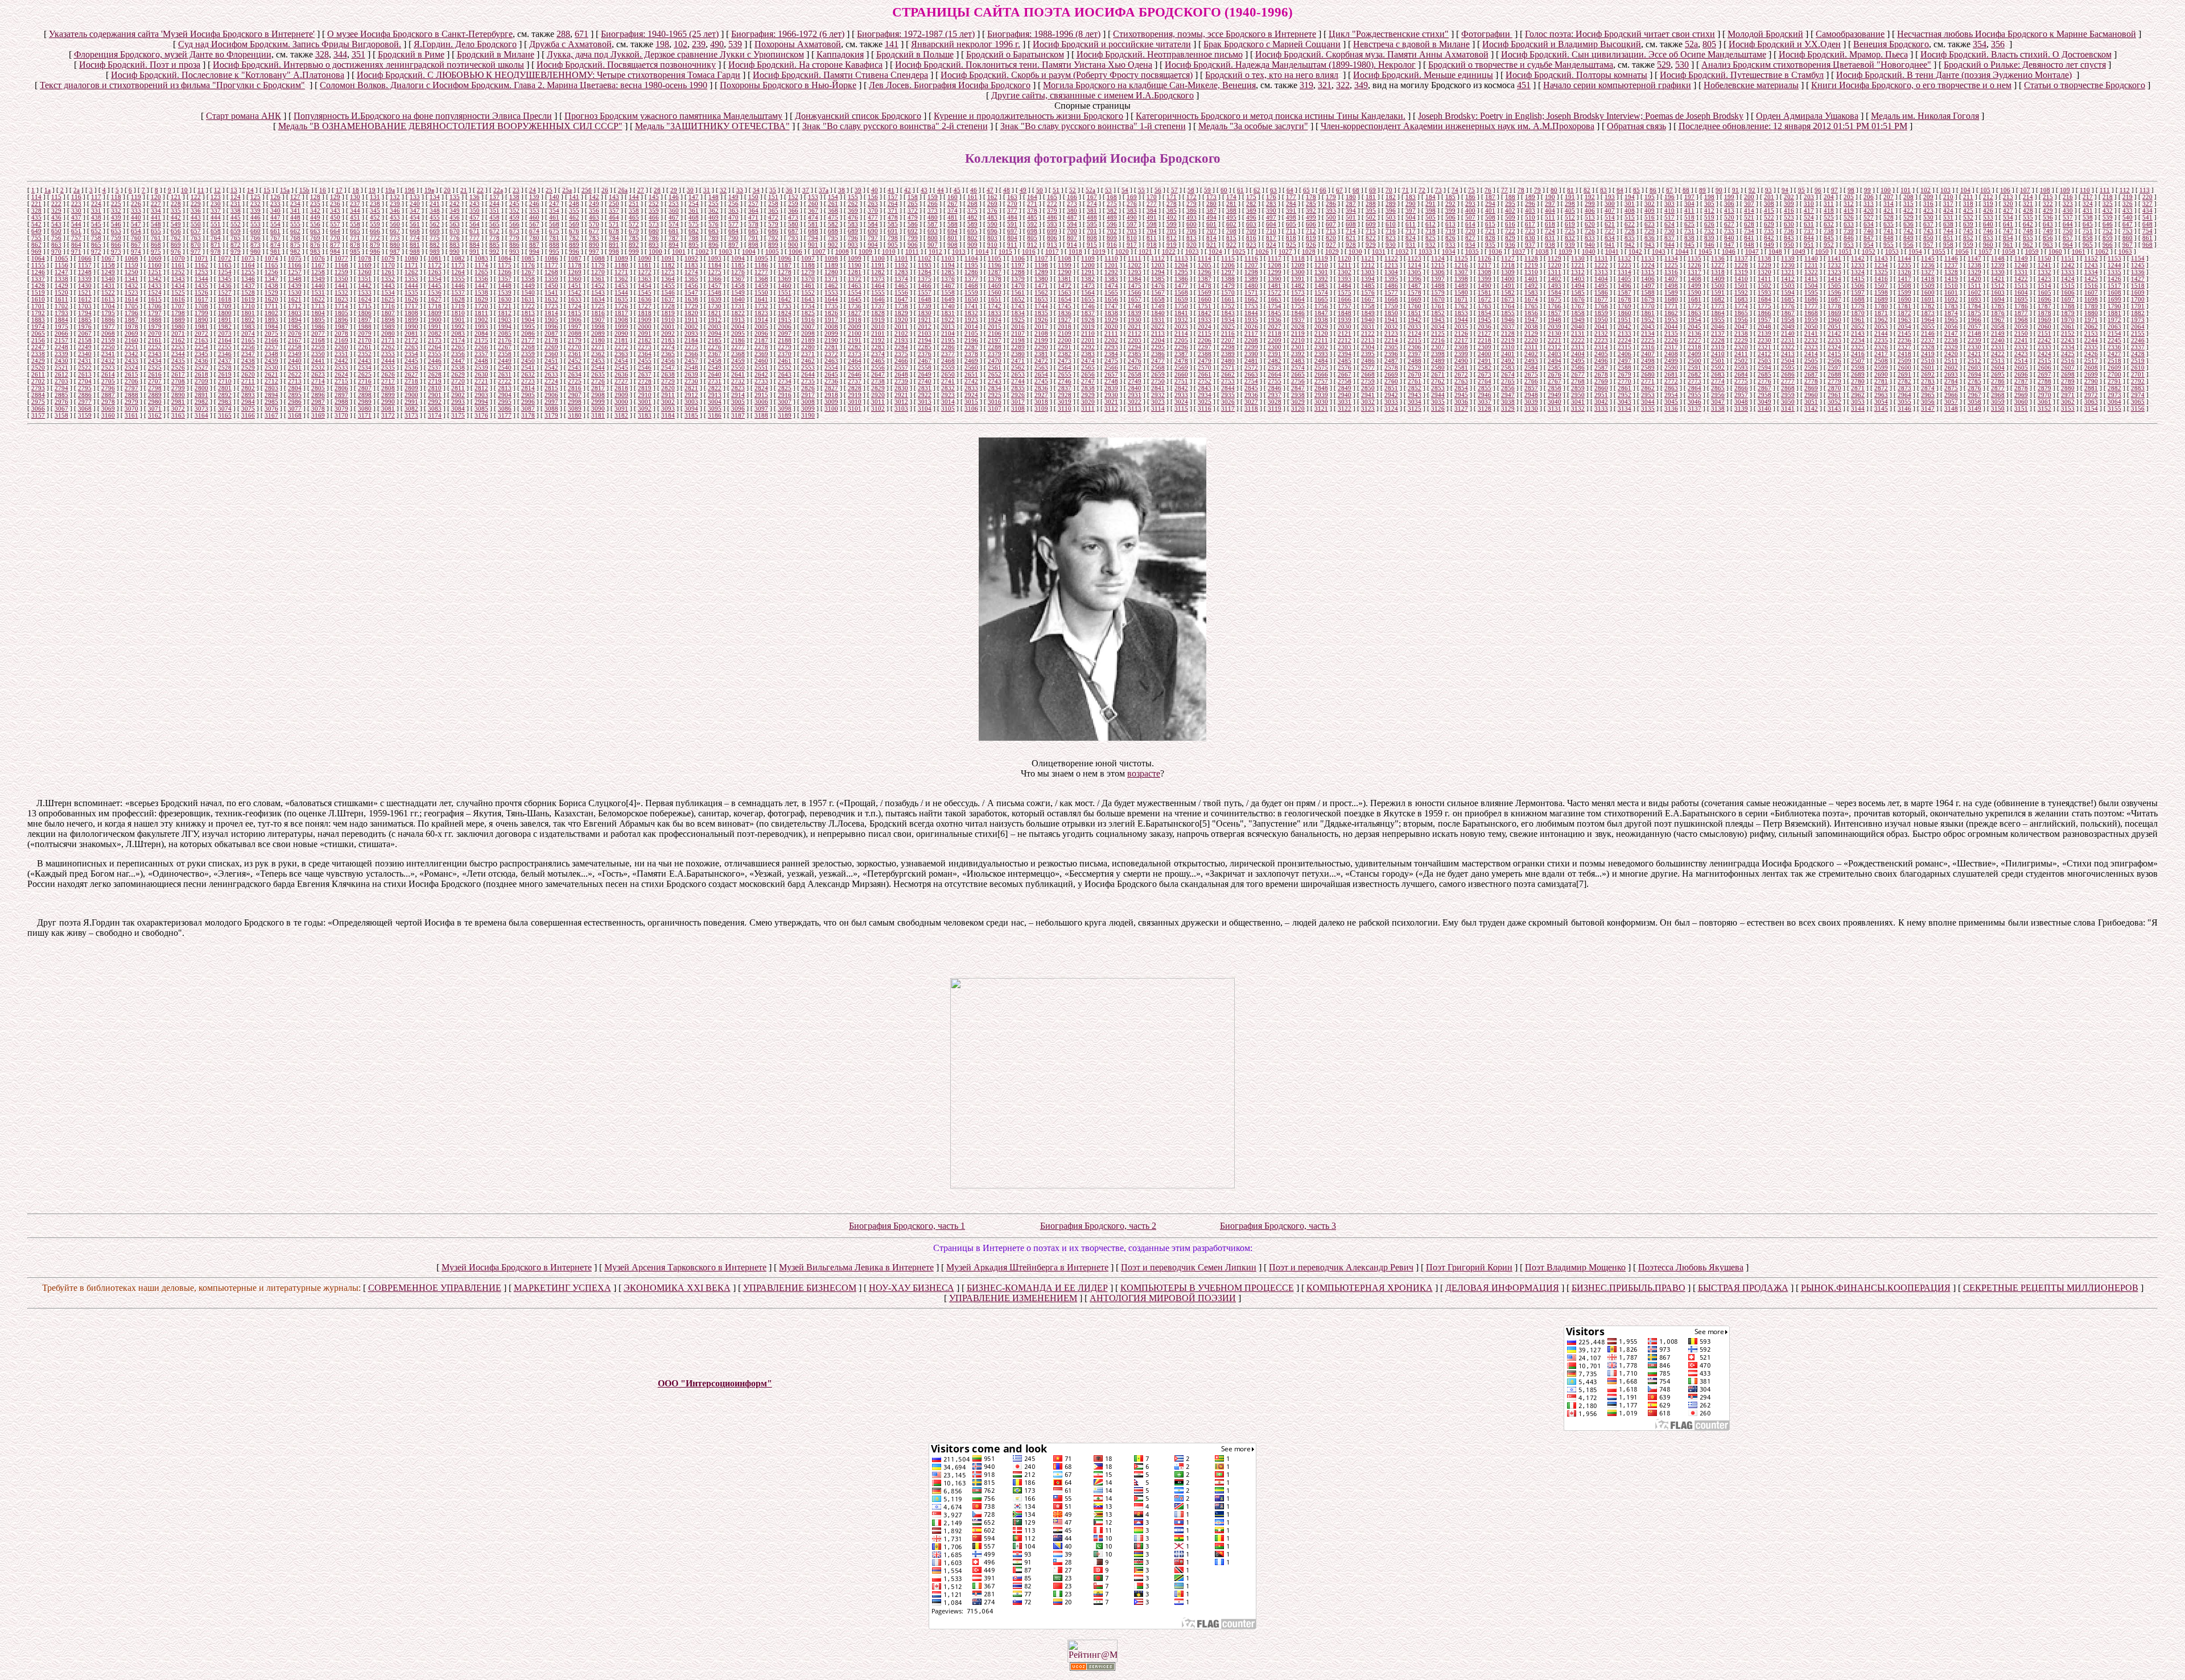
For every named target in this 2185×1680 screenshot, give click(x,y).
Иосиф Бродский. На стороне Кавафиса (805, 65)
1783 (1951, 306)
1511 (1974, 286)
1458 (738, 286)
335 (176, 210)
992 (494, 251)
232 (255, 204)
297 (1550, 204)
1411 (1765, 279)
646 (2108, 224)
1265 (481, 272)
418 (1829, 210)
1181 (645, 265)
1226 (1695, 265)
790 (733, 238)
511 (1550, 217)
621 (1610, 224)
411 (1689, 210)
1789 (2091, 306)
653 (116, 231)
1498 (1671, 286)
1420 (1974, 279)
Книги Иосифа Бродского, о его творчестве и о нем (1911, 85)
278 (1172, 204)
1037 (1519, 251)
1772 (1695, 306)
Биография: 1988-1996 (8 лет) (1044, 34)
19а (390, 190)
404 (1550, 210)
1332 (2044, 272)
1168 (341, 265)
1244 (2114, 265)
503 (1391, 217)
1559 (971, 292)
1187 (785, 265)
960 (1988, 245)
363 (733, 210)
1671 (1461, 299)
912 (1032, 245)
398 (1430, 210)
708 (1231, 231)
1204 (1181, 265)
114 (36, 197)
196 (1669, 197)
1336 (2138, 272)
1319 (1741, 272)
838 (1689, 238)
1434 (178, 286)
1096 (785, 258)
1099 (855, 258)
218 (2108, 197)
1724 (575, 306)
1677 (1601, 299)
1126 (1485, 258)
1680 (1671, 299)
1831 (948, 313)
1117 (1275, 258)
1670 (1438, 299)
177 (1291, 197)
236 (335, 204)
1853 (1461, 313)
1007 (819, 251)
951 (1809, 245)
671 (582, 34)
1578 (1415, 292)
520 (1729, 217)
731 (1689, 231)
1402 (1555, 279)
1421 (1998, 279)
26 (605, 190)
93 (1768, 190)
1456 (691, 286)
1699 (2114, 299)
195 (1650, 197)
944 (1669, 245)
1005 (772, 251)
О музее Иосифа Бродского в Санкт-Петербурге (420, 34)
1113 (1181, 258)
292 (1450, 204)
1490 (1485, 286)
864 (76, 245)
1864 (1718, 313)
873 (255, 245)
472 (773, 217)
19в (429, 190)
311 (1829, 204)
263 (873, 204)
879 (375, 245)
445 (236, 217)
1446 (458, 286)
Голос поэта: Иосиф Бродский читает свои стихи (1620, 34)
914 (1072, 245)
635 (1889, 224)
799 (913, 238)
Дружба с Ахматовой (570, 44)
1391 (1298, 279)
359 (654, 210)
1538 (481, 292)
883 (455, 245)
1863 (1695, 313)
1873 (1928, 313)
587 (933, 224)
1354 (435, 279)
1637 (668, 299)
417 (1809, 210)
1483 (1321, 286)
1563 (1065, 292)
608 (1351, 224)
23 (516, 190)
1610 (38, 299)
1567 (1158, 292)
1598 (1881, 292)
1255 (248, 272)
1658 (1158, 299)
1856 (1531, 313)
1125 (1461, 258)
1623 (341, 299)
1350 (341, 279)
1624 (365, 299)
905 (893, 245)
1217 (1485, 265)
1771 (1671, 306)
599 (1172, 224)
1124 (1438, 258)
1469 (995, 286)
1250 (131, 272)
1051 (1845, 251)
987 (395, 251)
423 (1928, 210)
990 (455, 251)
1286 (971, 272)
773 (395, 238)
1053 (1892, 251)
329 (56, 210)
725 (1570, 231)
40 (875, 190)
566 (514, 224)
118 (116, 197)
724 (1550, 231)
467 (674, 217)
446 (255, 217)
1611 (61, 299)
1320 (1765, 272)
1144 (1904, 258)
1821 (715, 313)
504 (1411, 217)
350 (475, 210)
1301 (1321, 272)
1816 (598, 313)
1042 (1635, 251)
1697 (2068, 299)
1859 (1601, 313)
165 (1052, 197)
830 (1530, 238)
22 (480, 190)
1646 (878, 299)
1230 (1788, 265)
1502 (1765, 286)
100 (1886, 190)
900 (793, 245)
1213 (1391, 265)
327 (2147, 204)
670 (455, 231)
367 (813, 210)
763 (196, 238)
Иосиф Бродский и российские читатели (1112, 44)
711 (1291, 231)
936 (1510, 245)
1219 (1531, 265)
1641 (761, 299)
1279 (808, 272)
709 (1251, 231)
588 (953, 224)
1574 (1321, 292)
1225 (1671, 265)
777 (475, 238)
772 (375, 238)
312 (1849, 204)
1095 (761, 258)
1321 (1788, 272)
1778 (1834, 306)
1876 (1998, 313)
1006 (795, 251)
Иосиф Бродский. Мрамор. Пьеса (1843, 54)
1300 (1298, 272)
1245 (2138, 265)
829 (1510, 238)
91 (1735, 190)
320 (2008, 204)
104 (1965, 190)
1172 (435, 265)
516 (1650, 217)
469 (714, 217)
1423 (2044, 279)
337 (216, 210)
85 (1636, 190)
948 (1749, 245)
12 (217, 190)
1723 (551, 306)
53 (1108, 190)
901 (813, 245)
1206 (1228, 265)
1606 (2068, 292)
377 (1012, 210)
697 (1012, 231)
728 (1630, 231)
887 (534, 245)
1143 (1881, 258)
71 (1405, 190)
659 (236, 231)
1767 (1578, 306)
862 (36, 245)
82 (1587, 190)
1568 (1181, 292)
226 (136, 204)
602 (1231, 224)
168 (1112, 197)
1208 (1275, 265)
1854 (1485, 313)
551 (216, 224)
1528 (248, 292)
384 (1152, 210)
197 (1689, 197)
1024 (1215, 251)
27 (641, 190)
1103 (948, 258)
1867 (1788, 313)
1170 (388, 265)
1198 (1041, 265)
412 (1709, 210)
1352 (388, 279)
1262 (411, 272)
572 (634, 224)
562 (435, 224)
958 (1948, 245)
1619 (248, 299)
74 (1455, 190)
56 (1158, 190)
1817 (621, 313)
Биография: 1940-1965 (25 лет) (660, 34)
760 (136, 238)
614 (1470, 224)
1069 (155, 258)
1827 (855, 313)
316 (1928, 204)
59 (1207, 190)
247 (554, 204)
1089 (621, 258)
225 (116, 204)
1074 (271, 258)
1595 (1811, 292)
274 (1092, 204)
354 (1980, 44)
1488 (1438, 286)
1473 (1088, 286)
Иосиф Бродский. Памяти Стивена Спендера (840, 75)
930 (1391, 245)
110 (2085, 190)
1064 (38, 258)
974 (136, 251)
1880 (2091, 313)
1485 (1368, 286)
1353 (411, 279)
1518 (2138, 286)
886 (514, 245)
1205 (1205, 265)
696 (992, 231)
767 (275, 238)
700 (1072, 231)
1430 (85, 286)
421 (1889, 210)
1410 (1741, 279)
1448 (505, 286)
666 (375, 231)
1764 (1508, 306)
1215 (1438, 265)
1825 (808, 313)
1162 (201, 265)
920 (1192, 245)
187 (1490, 197)
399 (1450, 210)
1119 (1321, 258)
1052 (1869, 251)
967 (2128, 245)
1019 (1099, 251)
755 (36, 238)
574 (674, 224)
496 (1251, 217)
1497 (1648, 286)
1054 (1915, 251)
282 (1251, 204)
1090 (645, 258)
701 (1092, 231)
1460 (785, 286)
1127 (1508, 258)
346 (395, 210)
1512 (1998, 286)
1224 (1648, 265)
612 (1430, 224)
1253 (201, 272)
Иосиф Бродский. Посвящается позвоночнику (626, 65)
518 (1689, 217)
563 (455, 224)
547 (136, 224)
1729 (691, 306)
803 (992, 238)
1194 (948, 265)
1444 (411, 286)
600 (1192, 224)
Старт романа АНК (244, 116)
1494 (1578, 286)
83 (1603, 190)
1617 (201, 299)
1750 (1181, 306)
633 (1849, 224)
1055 (1939, 251)
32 (723, 190)
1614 (131, 299)
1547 (691, 292)
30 (690, 190)
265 (913, 204)
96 (1818, 190)
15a (285, 190)
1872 (1904, 313)
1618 (225, 299)
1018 (1075, 251)
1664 (1298, 299)
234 (295, 204)
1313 (1601, 272)
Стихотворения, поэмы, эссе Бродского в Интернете (1215, 34)
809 (1112, 238)
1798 (178, 313)
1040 (1589, 251)
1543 (598, 292)
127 (295, 197)
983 (315, 251)
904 (873, 245)
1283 (901, 272)
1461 (808, 286)
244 (494, 204)
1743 (1018, 306)
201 (1769, 197)
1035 (1472, 251)
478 (893, 217)
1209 (1298, 265)
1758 (1368, 306)
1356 (481, 279)
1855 (1508, 313)
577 (733, 224)
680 (654, 231)
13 (234, 190)
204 (1829, 197)
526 (1849, 217)
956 (1908, 245)
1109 (1088, 258)
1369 (785, 279)
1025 (1239, 251)
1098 (831, 258)
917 (1132, 245)
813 (1192, 238)
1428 (38, 286)
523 (1789, 217)
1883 (38, 320)
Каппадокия (840, 54)
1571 (1251, 292)
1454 (645, 286)
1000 (655, 251)
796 (853, 238)
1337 (38, 279)
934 (1470, 245)
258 (773, 204)
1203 (1158, 265)
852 (1968, 238)
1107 (1041, 258)
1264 (458, 272)
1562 (1041, 292)
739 (1849, 231)
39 (858, 190)
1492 (1531, 286)
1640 (738, 299)
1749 (1158, 306)
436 (56, 217)
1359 (551, 279)
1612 (85, 299)
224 (96, 204)
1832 (971, 313)
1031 (1379, 251)
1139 (1788, 258)
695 (972, 231)
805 (1709, 44)
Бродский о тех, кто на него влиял (1272, 75)
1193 (925, 265)
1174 (481, 265)
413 (1729, 210)
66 (1323, 190)
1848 (1345, 313)
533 (1988, 217)
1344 (201, 279)
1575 (1345, 292)
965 (2088, 245)
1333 (2068, 272)
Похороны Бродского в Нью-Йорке (788, 85)
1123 (1415, 258)
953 (1849, 245)
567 (534, 224)
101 (1906, 190)
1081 (435, 258)
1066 (85, 258)
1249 (108, 272)
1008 (842, 251)
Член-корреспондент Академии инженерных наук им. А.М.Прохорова (1458, 126)
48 (1007, 190)
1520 (61, 292)
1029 (1332, 251)
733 (1729, 231)
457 (475, 217)
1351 (365, 279)
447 (275, 217)
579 (773, 224)
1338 (61, 279)
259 (793, 204)
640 (1988, 224)
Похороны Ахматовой (798, 44)
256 (733, 204)
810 (1132, 238)
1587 (1625, 292)
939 (1570, 245)
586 (913, 224)
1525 (178, 292)
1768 (1601, 306)
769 (315, 238)
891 (614, 245)
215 (2048, 197)
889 (574, 245)
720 (1470, 231)
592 (1032, 224)
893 (654, 245)
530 (1682, 65)
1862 (1671, 313)
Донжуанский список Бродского (858, 116)
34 (756, 190)
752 (2108, 231)
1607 (2091, 292)
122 (196, 197)
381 (1092, 210)
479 (913, 217)
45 (957, 190)
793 (793, 238)
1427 (2138, 279)
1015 (1005, 251)
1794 (85, 313)
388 (1231, 210)
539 (735, 44)
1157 (85, 265)
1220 (1555, 265)
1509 (1928, 286)
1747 (1111, 306)
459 (514, 217)
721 (1490, 231)
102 (681, 44)
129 (335, 197)
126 (275, 197)
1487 (1415, 286)
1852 (1438, 313)
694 (953, 231)
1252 (178, 272)
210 (1948, 197)
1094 (738, 258)
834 (1610, 238)
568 (554, 224)
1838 (1111, 313)
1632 (551, 299)
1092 (691, 258)
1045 (1705, 251)
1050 (1822, 251)
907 (933, 245)
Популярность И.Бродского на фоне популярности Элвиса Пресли (423, 116)
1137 (1741, 258)
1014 (982, 251)
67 (1339, 190)
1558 (948, 292)
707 (1211, 231)
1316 (1671, 272)
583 (853, 224)
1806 (365, 313)
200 (1749, 197)
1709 (225, 306)
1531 (318, 292)
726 (1590, 231)
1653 (1041, 299)
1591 (1718, 292)
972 (96, 251)
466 (654, 217)
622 (1630, 224)
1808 (411, 313)
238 (375, 204)
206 (1869, 197)
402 (1510, 210)
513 (1590, 217)
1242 (2068, 265)
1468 (971, 286)
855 (2028, 238)
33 (740, 190)
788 (694, 238)
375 (972, 210)
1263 (435, 272)
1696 (2044, 299)
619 (1570, 224)
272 (1052, 204)
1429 (61, 286)
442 (176, 217)
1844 (1251, 313)
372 (913, 210)
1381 (1065, 279)
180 (1351, 197)
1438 (271, 286)
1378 (995, 279)
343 (335, 210)
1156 (61, 265)
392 (1311, 210)
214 (2028, 197)
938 (1550, 245)
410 (1669, 210)
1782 (1928, 306)
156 (873, 197)
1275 (715, 272)
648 (2147, 224)
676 (574, 231)
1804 (318, 313)
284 (1291, 204)
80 (1554, 190)
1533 (365, 292)
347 (415, 210)
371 (893, 210)
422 (1908, 210)
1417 (1904, 279)
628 (1749, 224)
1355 (458, 279)
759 (116, 238)
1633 (575, 299)
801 (953, 238)
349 (1361, 85)
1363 (645, 279)
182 (1391, 197)
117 (96, 197)
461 (554, 217)
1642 (785, 299)
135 (455, 197)
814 (1211, 238)
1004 (749, 251)
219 (2128, 197)
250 (614, 204)
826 (1450, 238)
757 (76, 238)
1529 (271, 292)
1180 (621, 265)
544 (76, 224)
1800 (225, 313)
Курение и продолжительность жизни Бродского (1028, 116)
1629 (481, 299)
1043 (1659, 251)
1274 (691, 272)
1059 (2032, 251)
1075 (295, 258)
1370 (808, 279)
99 (1867, 190)
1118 (1298, 258)
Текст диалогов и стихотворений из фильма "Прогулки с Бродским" (172, 85)
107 (2025, 190)
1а (48, 190)
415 (1769, 210)
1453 (621, 286)
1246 (38, 272)
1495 (1601, 286)
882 (435, 245)
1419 (1951, 279)
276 (1132, 204)
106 (2005, 190)
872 (236, 245)
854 (2008, 238)
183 (1411, 197)
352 (514, 210)
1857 (1555, 313)
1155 (38, 265)
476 (853, 217)
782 (574, 238)
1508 (1904, 286)
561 (415, 224)
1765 (1531, 306)
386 (1192, 210)
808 (1092, 238)
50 (1040, 190)
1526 (201, 292)
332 (116, 210)
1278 (785, 272)
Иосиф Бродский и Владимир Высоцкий (1562, 44)
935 (1490, 245)
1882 (2138, 313)
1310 (1531, 272)
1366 (715, 279)
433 (2128, 210)
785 (634, 238)
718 (1430, 231)
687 (793, 231)
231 (236, 204)
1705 (131, 306)
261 (833, 204)
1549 (738, 292)
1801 (248, 313)
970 (56, 251)
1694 (1998, 299)
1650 (971, 299)
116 (76, 197)
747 (2008, 231)
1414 (1834, 279)
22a (498, 190)
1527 (225, 292)
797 (873, 238)
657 (196, 231)
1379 (1018, 279)
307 (1749, 204)
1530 (295, 292)
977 (196, 251)
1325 (1881, 272)
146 (674, 197)
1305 (1415, 272)
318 (1968, 204)
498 (1291, 217)
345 (375, 210)
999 (634, 251)
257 (753, 204)
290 (1411, 204)
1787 (2044, 306)
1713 (318, 306)
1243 (2091, 265)
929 (1371, 245)
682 (694, 231)
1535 (411, 292)
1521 (85, 292)
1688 (1858, 299)
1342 (155, 279)
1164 (248, 265)
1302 (1345, 272)
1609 (2138, 292)
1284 (925, 272)
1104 (971, 258)
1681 (1695, 299)
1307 (1461, 272)
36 (789, 190)
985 (355, 251)
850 (1928, 238)
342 (315, 210)
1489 (1461, 286)
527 (1869, 217)
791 (753, 238)
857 (2068, 238)
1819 (668, 313)
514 (1610, 217)
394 (1351, 210)
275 (1112, 204)
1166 (295, 265)
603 (1251, 224)
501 (1351, 217)
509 (1510, 217)
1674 (1531, 299)
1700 (2138, 299)
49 (1023, 190)
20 (447, 190)
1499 (1695, 286)
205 (1849, 197)
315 (1908, 204)
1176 (528, 265)
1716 (388, 306)
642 (2028, 224)
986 (375, 251)
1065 (61, 258)
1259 (341, 272)
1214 (1415, 265)
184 (1430, 197)
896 (714, 245)
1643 (808, 299)
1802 (271, 313)
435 (36, 217)
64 (1290, 190)
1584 (1555, 292)
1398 (1461, 279)
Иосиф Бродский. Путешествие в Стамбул (1742, 75)
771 (355, 238)
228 (176, 204)
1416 (1881, 279)
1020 (1122, 251)
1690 (1904, 299)
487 (1072, 217)
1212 (1368, 265)
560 (395, 224)
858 (2088, 238)
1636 (645, 299)
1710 (248, 306)
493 (1192, 217)
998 (614, 251)
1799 (201, 313)
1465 (901, 286)
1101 (901, 258)
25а (567, 190)
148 (714, 197)
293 (1470, 204)
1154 (2138, 258)
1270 (598, 272)
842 (1769, 238)
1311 (1555, 272)
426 (1988, 210)
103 (1945, 190)
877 (335, 245)
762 (176, 238)
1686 (1811, 299)
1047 (1752, 251)
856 (2048, 238)
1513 (2021, 286)
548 (156, 224)
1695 (2021, 299)
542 (36, 224)
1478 (1205, 286)
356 (1998, 44)
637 (1928, 224)
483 (992, 217)
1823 (761, 313)
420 (1869, 210)
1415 (1858, 279)
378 (1032, 210)
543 (56, 224)
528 (1889, 217)
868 (156, 245)
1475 (1135, 286)
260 (813, 204)
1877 (2021, 313)
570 (594, 224)
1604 (2021, 292)
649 (36, 231)
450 (335, 217)
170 (1152, 197)
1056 (1962, 251)
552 (236, 224)
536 (2048, 217)
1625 (388, 299)
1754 (1275, 306)
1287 (995, 272)
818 (1291, 238)
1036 (1495, 251)
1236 (1928, 265)
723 (1530, 231)
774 (415, 238)
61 (1240, 190)
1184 (715, 265)
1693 (1974, 299)
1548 (715, 292)
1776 (1788, 306)
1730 (715, 306)
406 (1590, 210)
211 (1968, 197)
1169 (365, 265)
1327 (1928, 272)
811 (1152, 238)
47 (990, 190)
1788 (2068, 306)
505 (1430, 217)
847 (1869, 238)
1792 (38, 313)
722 (1510, 231)
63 (1273, 190)
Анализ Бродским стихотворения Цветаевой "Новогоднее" (1816, 65)
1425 (2091, 279)
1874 (1951, 313)
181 (1371, 197)
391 (1291, 210)
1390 (1275, 279)
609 (1371, 224)
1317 (1695, 272)
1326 (1904, 272)
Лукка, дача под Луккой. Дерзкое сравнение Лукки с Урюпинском (675, 54)
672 (494, 231)
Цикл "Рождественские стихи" (1389, 34)
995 (554, 251)
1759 (1391, 306)
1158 (108, 265)
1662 (1251, 299)
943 (1650, 245)
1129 (1555, 258)
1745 (1065, 306)
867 (136, 245)
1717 (411, 306)
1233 (1858, 265)
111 (2105, 190)
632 (1829, 224)
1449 (528, 286)
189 (1530, 197)
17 (339, 190)
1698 (2091, 299)
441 (156, 217)
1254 (225, 272)
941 (1610, 245)
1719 (458, 306)
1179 (598, 265)
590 (992, 224)
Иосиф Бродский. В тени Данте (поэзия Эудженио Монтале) (1954, 75)
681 (674, 231)
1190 (855, 265)
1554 (855, 292)
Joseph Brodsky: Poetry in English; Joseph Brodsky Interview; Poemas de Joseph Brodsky (1581, 116)
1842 (1205, 313)
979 (236, 251)
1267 (528, 272)
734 (1749, 231)
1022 (1169, 251)
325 (2108, 204)
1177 (551, 265)
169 (1132, 197)
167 (1092, 197)
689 (853, 231)
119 (136, 197)
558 (355, 224)
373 (933, 210)
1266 (505, 272)
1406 (1648, 279)
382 (1112, 210)
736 (1789, 231)
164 (1032, 197)
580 (793, 224)
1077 (341, 258)
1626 (411, 299)
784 (614, 238)
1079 (388, 258)
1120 (1345, 258)
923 (1251, 245)
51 (1056, 190)
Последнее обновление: (1793, 126)
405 (1570, 210)
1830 (925, 313)
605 (1291, 224)
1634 (598, 299)
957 (1928, 245)
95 (1801, 190)
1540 (528, 292)
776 (455, 238)
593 (1052, 224)
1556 (901, 292)
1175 (505, 265)
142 (594, 197)
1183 (691, 265)
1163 (225, 265)
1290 (1065, 272)
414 (1749, 210)
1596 (1834, 292)
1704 (108, 306)
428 (2028, 210)
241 (435, 204)
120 (156, 197)
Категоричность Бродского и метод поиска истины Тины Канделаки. (1271, 116)
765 (236, 238)
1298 (1251, 272)
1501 (1741, 286)
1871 (1881, 313)
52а (1691, 44)
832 (1570, 238)
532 (1968, 217)
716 (1391, 231)
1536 (435, 292)
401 (1490, 210)
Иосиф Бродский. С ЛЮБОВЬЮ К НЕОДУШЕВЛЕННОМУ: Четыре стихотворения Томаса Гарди (549, 75)
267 (953, 204)
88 (1686, 190)
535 (2028, 217)
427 (2008, 210)
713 (1331, 231)
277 (1152, 204)
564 (475, 224)
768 (295, 238)
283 (1271, 204)
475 (833, 217)
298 (1570, 204)
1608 (2114, 292)
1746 (1088, 306)
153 (813, 197)
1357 (505, 279)
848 (1889, 238)
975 (156, 251)
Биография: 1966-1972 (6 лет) (788, 34)
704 (1152, 231)
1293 (1135, 272)
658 (216, 231)
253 (674, 204)
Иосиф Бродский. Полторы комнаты (1576, 75)
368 (833, 210)
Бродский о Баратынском (1015, 54)
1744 (1041, 306)
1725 (598, 306)
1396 (1415, 279)
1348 (295, 279)
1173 (458, 265)
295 (1510, 204)
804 (1012, 238)
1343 (178, 279)
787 (674, 238)
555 (295, 224)
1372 (855, 279)
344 (340, 54)
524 (1809, 217)
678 (614, 231)
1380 (1041, 279)
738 (1829, 231)
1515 (2068, 286)
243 (475, 204)
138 (514, 197)
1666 (1345, 299)
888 (554, 245)
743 (1928, 231)
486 (1052, 217)
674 (534, 231)
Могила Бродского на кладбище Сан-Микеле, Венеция (1149, 85)
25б (587, 190)
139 (534, 197)
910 (992, 245)
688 (813, 231)
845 (1829, 238)
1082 (458, 258)
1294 (1158, 272)
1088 (598, 258)
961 (2008, 245)
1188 (808, 265)
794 (813, 238)
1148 (1998, 258)
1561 (1018, 292)
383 (1132, 210)
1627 (435, 299)
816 (1251, 238)
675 (554, 231)
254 (694, 204)
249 (594, 204)
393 (1331, 210)
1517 (2114, 286)
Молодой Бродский (1765, 34)
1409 (1718, 279)
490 (717, 44)
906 (913, 245)
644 (2068, 224)
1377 (971, 279)
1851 (1415, 313)
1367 (738, 279)
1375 (925, 279)
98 (1851, 190)
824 (1411, 238)
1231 (1811, 265)
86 (1653, 190)
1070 (178, 258)
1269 (575, 272)
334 (156, 210)
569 (574, 224)
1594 (1788, 292)
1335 (2114, 272)
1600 (1928, 292)
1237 (1951, 265)
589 (972, 224)
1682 (1718, 299)
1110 (1111, 258)
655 (156, 231)
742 (1908, 231)
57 (1174, 190)
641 (2008, 224)
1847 (1321, 313)
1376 (948, 279)
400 (1470, 210)
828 (1490, 238)
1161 (178, 265)
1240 (2021, 265)
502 (1371, 217)
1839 (1135, 313)
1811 (481, 313)
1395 (1391, 279)
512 (1570, 217)
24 (533, 190)
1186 (761, 265)
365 (773, 210)
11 (201, 190)
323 (2068, 204)
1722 (528, 306)
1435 (201, 286)
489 (1112, 217)
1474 (1111, 286)
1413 (1811, 279)
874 (275, 245)
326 (2128, 204)
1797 (155, 313)
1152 (2091, 258)
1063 (2125, 251)
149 (733, 197)
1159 (131, 265)
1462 (831, 286)
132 (395, 197)
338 (236, 210)
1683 (1741, 299)
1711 (271, 306)
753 (2128, 231)
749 (2048, 231)
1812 (505, 313)
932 (1430, 245)
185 (1450, 197)
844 (1809, 238)
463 (594, 217)
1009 (865, 251)
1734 (808, 306)
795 (833, 238)
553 (255, 224)
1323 (1834, 272)
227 (156, 204)
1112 (1158, 258)
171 (1172, 197)
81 (1570, 190)
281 (1231, 204)
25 (549, 190)
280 (1211, 204)
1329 (1974, 272)
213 (2008, 197)
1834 (1018, 313)
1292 (1111, 272)
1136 (1718, 258)
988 (415, 251)
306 (1729, 204)
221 (36, 204)
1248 (85, 272)
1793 (61, 313)
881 (415, 245)
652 (96, 231)
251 (634, 204)
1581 (1485, 292)
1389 (1251, 279)
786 (654, 238)
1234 (1881, 265)
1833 (995, 313)
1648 (925, 299)
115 (56, 197)
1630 (505, 299)
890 (594, 245)
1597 (1858, 292)
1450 (551, 286)
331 (96, 210)
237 (355, 204)
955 (1889, 245)
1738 (901, 306)
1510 (1951, 286)
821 (1351, 238)
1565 (1111, 292)
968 (2147, 245)
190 (1550, 197)
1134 (1671, 258)
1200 (1088, 265)
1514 (2044, 286)
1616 (178, 299)
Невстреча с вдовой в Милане (1411, 44)
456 (455, 217)
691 (893, 231)
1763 (1485, 306)
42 (908, 190)
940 (1590, 245)
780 (534, 238)
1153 (2114, 258)
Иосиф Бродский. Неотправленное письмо (1160, 54)
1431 (108, 286)
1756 (1321, 306)
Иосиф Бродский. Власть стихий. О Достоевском (2016, 54)
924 (1271, 245)
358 (634, 210)
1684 (1765, 299)
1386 (1181, 279)
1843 (1228, 313)
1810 (458, 313)
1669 (1415, 299)
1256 (271, 272)
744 (1948, 231)
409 (1650, 210)
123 (216, 197)
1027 (1285, 251)
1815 (575, 313)
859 (2108, 238)
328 (322, 54)
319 (1306, 85)
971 (76, 251)
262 (853, 204)
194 (1630, 197)
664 (335, 231)
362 (714, 210)
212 (1988, 197)
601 (1211, 224)
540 (2128, 217)
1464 (878, 286)
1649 (948, 299)
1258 (318, 272)
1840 (1158, 313)
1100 (878, 258)
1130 (1578, 258)
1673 (1508, 299)
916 (1112, 245)
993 (514, 251)
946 (1709, 245)
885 (494, 245)
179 (1331, 197)
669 (435, 231)
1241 (2044, 265)
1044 (1682, 251)
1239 (1998, 265)
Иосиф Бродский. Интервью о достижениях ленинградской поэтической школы (368, 65)
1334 (2091, 272)
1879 (2068, 313)
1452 (598, 286)
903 (853, 245)
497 (1271, 217)
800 (933, 238)
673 (514, 231)
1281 (855, 272)
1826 (831, 313)
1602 (1974, 292)
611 (1411, 224)
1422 (2021, 279)
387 (1211, 210)
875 (295, 245)
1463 (855, 286)
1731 (738, 306)
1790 (2114, 306)
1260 (365, 272)
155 (853, 197)
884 (475, 245)
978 (216, 251)
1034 (1449, 251)
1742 (995, 306)
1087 (575, 258)
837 (1669, 238)
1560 (995, 292)
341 (295, 210)
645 (2088, 224)
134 (435, 197)
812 (1172, 238)
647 (2128, 224)
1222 (1601, 265)
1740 (948, 306)
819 (1311, 238)
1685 (1788, 299)
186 (1470, 197)
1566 (1135, 292)
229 (196, 204)
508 (1490, 217)
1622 (318, 299)
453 (395, 217)
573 (654, 224)
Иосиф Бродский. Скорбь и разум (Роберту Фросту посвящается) (1067, 75)
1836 (1065, 313)
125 (255, 197)
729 (1650, 231)
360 (674, 210)
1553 (831, 292)
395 (1371, 210)
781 (554, 238)
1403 (1578, 279)
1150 (2044, 258)
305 (1709, 204)
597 (1132, 224)
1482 (1298, 286)
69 (1372, 190)
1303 (1368, 272)
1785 (1998, 306)
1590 (1695, 292)
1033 (1425, 251)
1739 (925, 306)
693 (933, 231)
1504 (1811, 286)
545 (96, 224)
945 (1689, 245)
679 (634, 231)
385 (1172, 210)
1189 (831, 265)
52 (1073, 190)
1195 (971, 265)
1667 (1368, 299)
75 (1471, 190)
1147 (1974, 258)
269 (992, 204)
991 (475, 251)
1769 (1625, 306)
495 (1231, 217)
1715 (365, 306)
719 (1450, 231)
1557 (925, 292)
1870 (1858, 313)
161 (972, 197)
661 (275, 231)
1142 (1858, 258)
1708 (201, 306)
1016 (1029, 251)
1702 (61, 306)
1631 (528, 299)
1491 (1508, 286)
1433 (155, 286)
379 (1052, 210)
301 (1630, 204)
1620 (271, 299)
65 (1306, 190)
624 (1669, 224)
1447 (481, 286)
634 (1869, 224)
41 (891, 190)
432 (2108, 210)
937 (1530, 245)
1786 (2021, 306)
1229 (1765, 265)
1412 (1788, 279)
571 (614, 224)
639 (1968, 224)
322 (1343, 85)
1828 (878, 313)
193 (1610, 197)
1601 (1951, 292)
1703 (85, 306)
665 (355, 231)
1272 (645, 272)
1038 (1542, 251)
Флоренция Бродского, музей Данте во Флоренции (173, 54)
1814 (551, 313)
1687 (1834, 299)
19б (410, 190)
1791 (2138, 306)
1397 (1438, 279)
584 (873, 224)
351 (358, 54)
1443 (388, 286)
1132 (1625, 258)
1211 (1345, 265)
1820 (691, 313)
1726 (621, 306)
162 (992, 197)
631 (1809, 224)
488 (1092, 217)
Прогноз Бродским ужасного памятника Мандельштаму (673, 116)
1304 (1391, 272)
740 (1869, 231)
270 (1012, 204)
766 (255, 238)
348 (435, 210)
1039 (1565, 251)
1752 (1228, 306)
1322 (1811, 272)
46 (974, 190)
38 (842, 190)
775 (435, 238)
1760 (1415, 306)
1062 (2102, 251)
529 (1664, 65)
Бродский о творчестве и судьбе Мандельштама (1521, 65)
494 (1211, 217)
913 (1052, 245)
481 (953, 217)
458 (494, 217)
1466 (925, 286)
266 (933, 204)
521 (1749, 217)
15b (304, 190)
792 (773, 238)
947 (1729, 245)
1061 (2079, 251)
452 (375, 217)
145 (654, 197)
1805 (341, 313)
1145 (1928, 258)
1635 (621, 299)
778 (494, 238)
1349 (318, 279)
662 (295, 231)
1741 (971, 306)
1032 (1402, 251)
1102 (925, 258)
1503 (1788, 286)
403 (1530, 210)
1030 (1355, 251)
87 (1669, 190)
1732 (761, 306)
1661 (1228, 299)
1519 (38, 292)
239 (699, 44)
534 (2008, 217)
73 (1438, 190)
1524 (155, 292)
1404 (1601, 279)
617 (1530, 224)
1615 (155, 299)
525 (1829, 217)
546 (116, 224)
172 (1192, 197)
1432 (131, 286)
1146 (1951, 258)
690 (873, 231)
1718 (435, 306)
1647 (901, 299)
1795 (108, 313)
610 (1391, 224)
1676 (1578, 299)
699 (1052, 231)
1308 (1485, 272)
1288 (1018, 272)
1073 (248, 258)
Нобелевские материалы (1751, 85)
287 (1351, 204)
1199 (1065, 265)
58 (1191, 190)
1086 (551, 258)
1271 (621, 272)
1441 (341, 286)
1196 (995, 265)
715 (1371, 231)
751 (2088, 231)
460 (534, 217)
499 (1311, 217)
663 (315, 231)
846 (1849, 238)
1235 (1904, 265)
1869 (1834, 313)
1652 (1018, 299)
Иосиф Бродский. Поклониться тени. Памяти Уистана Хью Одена (1024, 65)
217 (2088, 197)
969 (36, 251)
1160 (155, 265)
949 (1769, 245)
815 (1231, 238)
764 (216, 238)
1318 (1718, 272)
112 (2125, 190)
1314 (1625, 272)
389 (1251, 210)
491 (1152, 217)
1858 (1578, 313)
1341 (131, 279)
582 (833, 224)
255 (714, 204)
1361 (598, 279)
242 (455, 204)
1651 (995, 299)
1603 (1998, 292)
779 (514, 238)
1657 (1135, 299)
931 (1411, 245)
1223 (1625, 265)
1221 (1578, 265)
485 (1032, 217)
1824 (785, 313)
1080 (411, 258)
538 (2088, 217)
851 (1948, 238)
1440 (318, 286)
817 (1271, 238)
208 (1908, 197)
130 (355, 197)
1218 (1508, 265)
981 (275, 251)
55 (1141, 190)
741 (1889, 231)
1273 (668, 272)
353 (534, 210)
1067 (108, 258)
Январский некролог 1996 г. (966, 44)
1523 (131, 292)
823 (1391, 238)
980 (255, 251)
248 (574, 204)
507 (1470, 217)
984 (335, 251)
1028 (1309, 251)
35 (773, 190)
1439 (295, 286)
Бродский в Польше (915, 54)
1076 (318, 258)
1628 (458, 299)
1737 (878, 306)
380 (1072, 210)
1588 (1648, 292)
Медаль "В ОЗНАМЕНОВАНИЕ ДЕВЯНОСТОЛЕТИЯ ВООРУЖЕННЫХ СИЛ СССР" (450, 126)
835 (1630, 238)
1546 (668, 292)
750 (2068, 231)
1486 (1391, 286)
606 (1311, 224)
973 (116, 251)
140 (554, 197)
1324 (1858, 272)
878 (355, 245)
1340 (108, 279)
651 (76, 231)
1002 (702, 251)
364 (753, 210)
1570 (1228, 292)
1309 (1508, 272)
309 (1789, 204)
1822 (738, 313)
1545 (645, 292)
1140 (1811, 258)
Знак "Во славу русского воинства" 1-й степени (1093, 126)
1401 (1531, 279)
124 (236, 197)
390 (1271, 210)
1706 (155, 306)
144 (634, 197)
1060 (2055, 251)
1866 (1765, 313)
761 (156, 238)
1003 (725, 251)
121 (176, 197)
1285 (948, 272)
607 (1331, 224)
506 (1450, 217)
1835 (1041, 313)
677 (594, 231)
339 (255, 210)
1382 (1088, 279)
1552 (808, 292)
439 (116, 217)
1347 (271, 279)
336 (196, 210)
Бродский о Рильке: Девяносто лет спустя (2025, 65)
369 (853, 210)
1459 (761, 286)
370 (873, 210)
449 (315, 217)
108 (2045, 190)
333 (136, 210)
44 (941, 190)
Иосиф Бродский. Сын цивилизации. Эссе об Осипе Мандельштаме (1634, 54)
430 (2068, 210)
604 (1271, 224)
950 (1789, 245)
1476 (1158, 286)
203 (1809, 197)
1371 (831, 279)
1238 (1974, 265)
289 (1391, 204)
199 (1729, 197)
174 (1231, 197)
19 (372, 190)
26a (623, 190)
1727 (645, 306)
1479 (1228, 286)
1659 (1181, 299)
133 (415, 197)
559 (375, 224)
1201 (1111, 265)
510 (1530, 217)
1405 (1625, 279)
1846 (1298, 313)
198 (662, 44)
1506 (1858, 286)
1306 (1438, 272)
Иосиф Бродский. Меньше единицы (1423, 75)
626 (1709, 224)
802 (972, 238)
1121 (1368, 258)
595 (1092, 224)
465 (634, 217)
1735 (831, 306)
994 (534, 251)
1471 (1041, 286)
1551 (785, 292)
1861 (1648, 313)
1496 (1625, 286)
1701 (38, 306)
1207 (1251, 265)
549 (176, 224)
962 (2028, 245)
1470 (1018, 286)
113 (2145, 190)
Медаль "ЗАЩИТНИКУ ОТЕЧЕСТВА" (712, 126)
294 (1490, 204)
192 (1590, 197)
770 (335, 238)
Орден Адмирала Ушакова (1807, 116)
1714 (341, 306)
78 (1521, 190)
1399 (1485, 279)
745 (1968, 231)
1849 (1368, 313)
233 (275, 204)
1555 (878, 292)
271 (1032, 204)
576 (714, 224)
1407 (1671, 279)
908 (953, 245)
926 (1311, 245)
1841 (1181, 313)
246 (534, 204)
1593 (1765, 292)
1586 (1601, 292)
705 (1172, 231)
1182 (668, 265)
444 (216, 217)
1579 (1438, 292)
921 (1211, 245)
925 (1291, 245)
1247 (61, 272)
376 (992, 210)
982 (295, 251)
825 (1430, 238)
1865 (1741, 313)
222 (56, 204)
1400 (1508, 279)
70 (1389, 190)
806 (1052, 238)
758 (96, 238)
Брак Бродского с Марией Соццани (1272, 44)
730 (1669, 231)
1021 (1145, 251)
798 (893, 238)
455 (435, 217)
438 (96, 217)
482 (972, 217)
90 (1719, 190)
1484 (1345, 286)
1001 (679, 251)
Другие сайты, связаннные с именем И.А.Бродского (1092, 95)
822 (1371, 238)
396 (1391, 210)
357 (614, 210)
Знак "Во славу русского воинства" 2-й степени (895, 126)
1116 (1251, 258)
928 (1351, 245)
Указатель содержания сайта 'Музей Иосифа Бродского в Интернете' (182, 34)
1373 (878, 279)
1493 (1555, 286)
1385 (1158, 279)
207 (1889, 197)
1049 (1799, 251)
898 (753, 245)
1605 (2044, 292)
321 (1325, 85)
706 (1192, 231)
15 (267, 190)
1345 (225, 279)
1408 (1695, 279)
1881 (2114, 313)
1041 (1612, 251)
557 (335, 224)
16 (323, 190)
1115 (1228, 258)
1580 (1461, 292)
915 (1092, 245)
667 (395, 231)
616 (1510, 224)
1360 (575, 279)
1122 (1391, 258)
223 (76, 204)
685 (753, 231)
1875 (1974, 313)
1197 (1018, 265)
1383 (1111, 279)
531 (1948, 217)
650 (56, 231)
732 (1709, 231)
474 (813, 217)
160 (953, 197)
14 (250, 190)
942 (1630, 245)
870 (196, 245)
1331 (2021, 272)
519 (1709, 217)
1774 (1741, 306)
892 (634, 245)
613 (1450, 224)
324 (2088, 204)
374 (953, 210)
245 (514, 204)
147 (694, 197)
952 (1829, 245)
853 (1988, 238)
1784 (1974, 306)
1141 (1834, 258)
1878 (2044, 313)
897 (733, 245)
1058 (2009, 251)
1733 (785, 306)
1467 (948, 286)
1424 (2068, 279)
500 (1331, 217)
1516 (2091, 286)
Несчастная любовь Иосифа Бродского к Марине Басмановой (2017, 34)
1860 (1625, 313)
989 (435, 251)
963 (2048, 245)
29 (674, 190)
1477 (1181, 286)
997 (594, 251)
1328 (1951, 272)
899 (773, 245)
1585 (1578, 292)
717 (1411, 231)
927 (1331, 245)
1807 (388, 313)
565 (494, 224)
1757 (1345, 306)
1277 (761, 272)
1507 (1881, 286)
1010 (889, 251)
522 (1769, 217)
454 (415, 217)
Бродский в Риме (411, 54)
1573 (1298, 292)
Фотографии (1487, 34)
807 (1072, 238)
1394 (1368, 279)
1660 (1205, 299)
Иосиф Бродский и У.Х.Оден (1785, 44)
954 (1869, 245)
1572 (1275, 292)
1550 (761, 292)
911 (1012, 245)
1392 (1321, 279)
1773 (1718, 306)
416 (1789, 210)
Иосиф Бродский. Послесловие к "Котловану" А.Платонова (228, 75)
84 (1620, 190)
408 (1630, 210)
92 (1752, 190)
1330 (1998, 272)
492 (1172, 217)
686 (773, 231)
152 (793, 197)
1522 (108, 292)
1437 (248, 286)
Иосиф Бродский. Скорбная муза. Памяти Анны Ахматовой (1372, 54)
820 (1331, 238)
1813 (528, 313)
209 (1928, 197)
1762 (1461, 306)
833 (1590, 238)
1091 (668, 258)
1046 (1729, 251)
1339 (85, 279)
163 (1012, 197)
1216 (1461, 265)
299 (1590, 204)
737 (1809, 231)
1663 (1275, 299)
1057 (1985, 251)
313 (1869, 204)
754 (2147, 231)
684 (733, 231)
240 (415, 204)
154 (833, 197)
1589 (1671, 292)
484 (1012, 217)
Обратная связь (1636, 126)
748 (2028, 231)
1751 (1205, 306)
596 (1112, 224)
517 (1669, 217)
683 (714, 231)
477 (873, 217)
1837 (1088, 313)
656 (176, 231)
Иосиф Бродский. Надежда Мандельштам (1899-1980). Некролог (1290, 65)
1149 (2021, 258)
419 (1849, 210)
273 (1072, 204)
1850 (1391, 313)
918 (1152, 245)
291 (1430, 204)
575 (694, 224)
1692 (1951, 299)
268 (972, 204)
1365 (691, 279)
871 (216, 245)
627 (1729, 224)
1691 (1928, 299)
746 (1988, 231)
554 (275, 224)
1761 (1438, 306)
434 (2147, 210)
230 (216, 204)
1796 (131, 313)
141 (892, 44)
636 (1908, 224)
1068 (131, 258)
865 (96, 245)
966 (2108, 245)
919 (1172, 245)
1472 (1065, 286)
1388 (1228, 279)
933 (1450, 245)
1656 (1111, 299)
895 (694, 245)
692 (913, 231)
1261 (388, 272)
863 (56, 245)
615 (1490, 224)
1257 (295, 272)
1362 (621, 279)
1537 (458, 292)
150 (753, 197)
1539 (505, 292)
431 (2088, 210)
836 (1650, 238)
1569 (1205, 292)
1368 (761, 279)
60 (1224, 190)
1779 (1858, 306)
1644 (831, 299)
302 (1650, 204)
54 (1125, 190)
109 (2065, 190)
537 (2068, 217)
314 (1889, 204)
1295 (1181, 272)
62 (1257, 190)
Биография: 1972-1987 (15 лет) (916, 34)
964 (2068, 245)
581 (813, 224)
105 (1985, 190)
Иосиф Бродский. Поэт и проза (140, 65)
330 (76, 210)
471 (753, 217)
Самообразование (1850, 34)
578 (753, 224)
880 (395, 245)
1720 (481, 306)
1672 (1485, 299)
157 (893, 197)
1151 (2068, 258)
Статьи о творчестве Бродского (2085, 85)
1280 (831, 272)
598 (1152, 224)
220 (2147, 197)
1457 (715, 286)
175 (1251, 197)
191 (1570, 197)
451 (1524, 85)
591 (1012, 224)
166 (1072, 197)
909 (972, 245)
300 (1610, 204)
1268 (551, 272)
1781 (1904, 306)
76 (1488, 190)
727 (1610, 231)
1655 (1088, 299)
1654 (1065, 299)
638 (1948, 224)
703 (1132, 231)
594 (1072, 224)
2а (77, 190)
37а (824, 190)
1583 (1531, 292)
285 (1311, 204)
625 (1689, 224)
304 (1689, 204)
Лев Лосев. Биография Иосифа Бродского (950, 85)
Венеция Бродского (1891, 44)
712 (1311, 231)
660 (255, 231)
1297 (1228, 272)
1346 (248, 279)
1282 (878, 272)
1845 (1275, 313)
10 (184, 190)
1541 (551, 292)
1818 (645, 313)
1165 (271, 265)
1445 (435, 286)
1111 (1135, 258)
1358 (528, 279)
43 (924, 190)
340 (275, 210)
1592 (1741, 292)
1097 (808, 258)
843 (1789, 238)
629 (1769, 224)
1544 (621, 292)
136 (475, 197)
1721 (505, 306)
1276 (738, 272)
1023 (1192, 251)
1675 (1555, 299)
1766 (1555, 306)
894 (674, 245)
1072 (225, 258)
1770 (1648, 306)
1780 (1881, 306)
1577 (1391, 292)
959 (1968, 245)
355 (574, 210)
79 (1537, 190)
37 (806, 190)
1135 (1695, 258)
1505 (1834, 286)
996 (574, 251)
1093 (715, 258)
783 (594, 238)
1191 (878, 265)
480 (933, 217)
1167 (318, 265)
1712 (295, 306)
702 (1112, 231)
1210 (1321, 265)
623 (1650, 224)
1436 (225, 286)
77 (1504, 190)
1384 (1135, 279)
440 (136, 217)
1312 (1578, 272)
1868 (1811, 313)
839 (1709, 238)
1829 (901, 313)
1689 (1881, 299)
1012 (935, 251)
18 (356, 190)
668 (415, 231)
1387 (1205, 279)
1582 (1508, 292)
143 (614, 197)
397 (1411, 210)
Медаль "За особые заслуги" (1253, 126)
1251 (155, 272)
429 (2048, 210)
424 (1948, 210)
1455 (668, 286)
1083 (481, 258)
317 (1948, 204)
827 (1470, 238)
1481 (1275, 286)
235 (315, 204)
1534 (388, 292)
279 (1192, 204)
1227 (1718, 265)
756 (56, 238)
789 (714, 238)
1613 (108, 299)
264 (893, 204)
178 (1311, 197)
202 (1789, 197)
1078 (365, 258)
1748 (1135, 306)
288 (563, 34)
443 (196, 217)
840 (1729, 238)
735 (1769, 231)
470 (733, 217)
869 (176, 245)
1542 (575, 292)
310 (1809, 204)
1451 (575, 286)
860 (2128, 238)
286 (1331, 204)
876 (315, 245)
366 (793, 210)
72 (1422, 190)
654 (136, 231)
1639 (715, 299)
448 (295, 217)
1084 (505, 258)
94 (1785, 190)
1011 (912, 251)
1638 (691, 299)
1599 (1904, 292)
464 (614, 217)
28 (657, 190)
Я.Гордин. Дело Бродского (465, 44)
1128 (1531, 258)
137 (494, 197)
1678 (1625, 299)
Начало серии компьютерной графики (1617, 85)
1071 (201, 258)
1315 (1648, 272)
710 (1271, 231)
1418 (1928, 279)
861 (2147, 238)
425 (1968, 210)
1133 (1648, 258)
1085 (528, 258)
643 (2048, 224)
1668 (1391, 299)
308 (1769, 204)
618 (1550, 224)
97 (1834, 190)
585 (893, 224)
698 (1032, 231)
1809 (435, 313)
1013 (959, 251)
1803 (295, 313)
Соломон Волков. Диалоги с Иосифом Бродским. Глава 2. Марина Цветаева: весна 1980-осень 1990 (514, 85)
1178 (575, 265)
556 (315, 224)
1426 (2114, 279)
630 (1789, 224)
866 (116, 245)
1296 (1205, 272)
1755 (1298, 306)
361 (694, 210)
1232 (1834, 265)
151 (773, 197)
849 (1908, 238)
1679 (1648, 299)
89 (1702, 190)
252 (654, 204)
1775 (1765, 306)
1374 (901, 279)
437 (76, 217)
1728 (668, 306)
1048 (1775, 251)
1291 (1088, 272)
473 (793, 217)
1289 (1041, 272)
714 (1351, 231)
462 (574, 217)
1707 (178, 306)
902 (833, 245)
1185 (738, 265)
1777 (1811, 306)
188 (1510, 197)
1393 (1345, 279)
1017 (1052, 251)
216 (2068, 197)
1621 (295, 299)
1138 (1765, 258)
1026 (1262, 251)
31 (707, 190)
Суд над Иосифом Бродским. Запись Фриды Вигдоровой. (290, 44)
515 (1630, 217)
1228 (1741, 265)
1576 (1368, 292)
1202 (1135, 265)
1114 (1205, 258)
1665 (1321, 299)
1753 (1251, 306)
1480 (1251, 286)
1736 (855, 306)
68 (1356, 190)
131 (375, 197)
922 (1231, 245)
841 (1749, 238)
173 (1211, 197)
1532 (341, 292)
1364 (668, 279)
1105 (995, 258)
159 (933, 197)
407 (1610, 210)
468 (694, 217)
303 (1669, 204)
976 (176, 251)
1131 (1601, 258)
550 (196, 224)
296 (1530, 204)
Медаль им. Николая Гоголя (1925, 116)
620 (1590, 224)
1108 (1065, 258)
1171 (411, 265)
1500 (1718, 286)
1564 (1088, 292)
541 (2147, 217)
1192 (901, 265)
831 (1550, 238)
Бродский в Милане (496, 54)
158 (913, 197)
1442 (365, 286)
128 (315, 197)
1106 (1018, 258)
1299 (1275, 272)
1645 (855, 299)
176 (1271, 197)
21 (464, 190)
